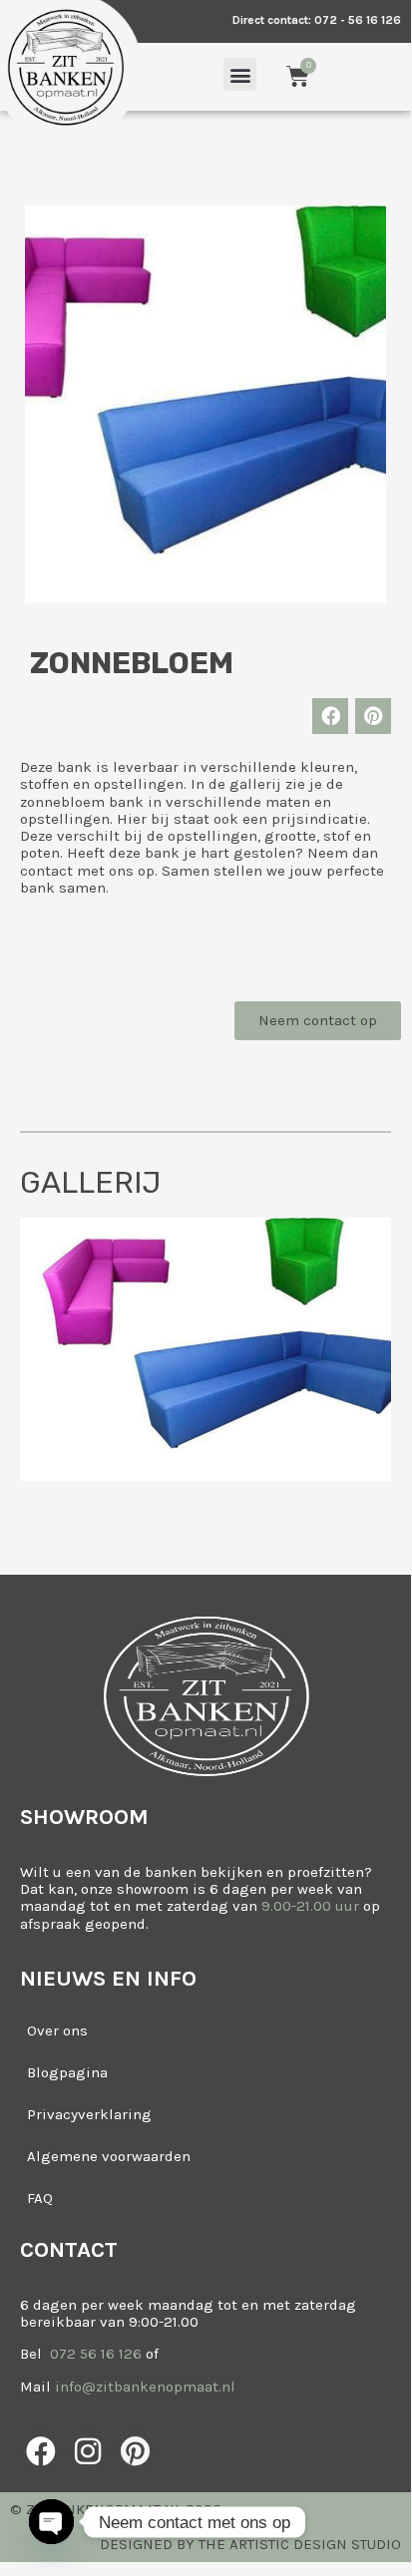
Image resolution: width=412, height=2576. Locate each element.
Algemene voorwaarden (109, 2156)
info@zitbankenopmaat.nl (145, 2387)
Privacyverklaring (89, 2114)
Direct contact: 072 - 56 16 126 (317, 20)
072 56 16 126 (94, 2354)
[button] (240, 74)
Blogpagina (67, 2072)
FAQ (40, 2198)
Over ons (57, 2030)
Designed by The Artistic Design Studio (250, 2544)
